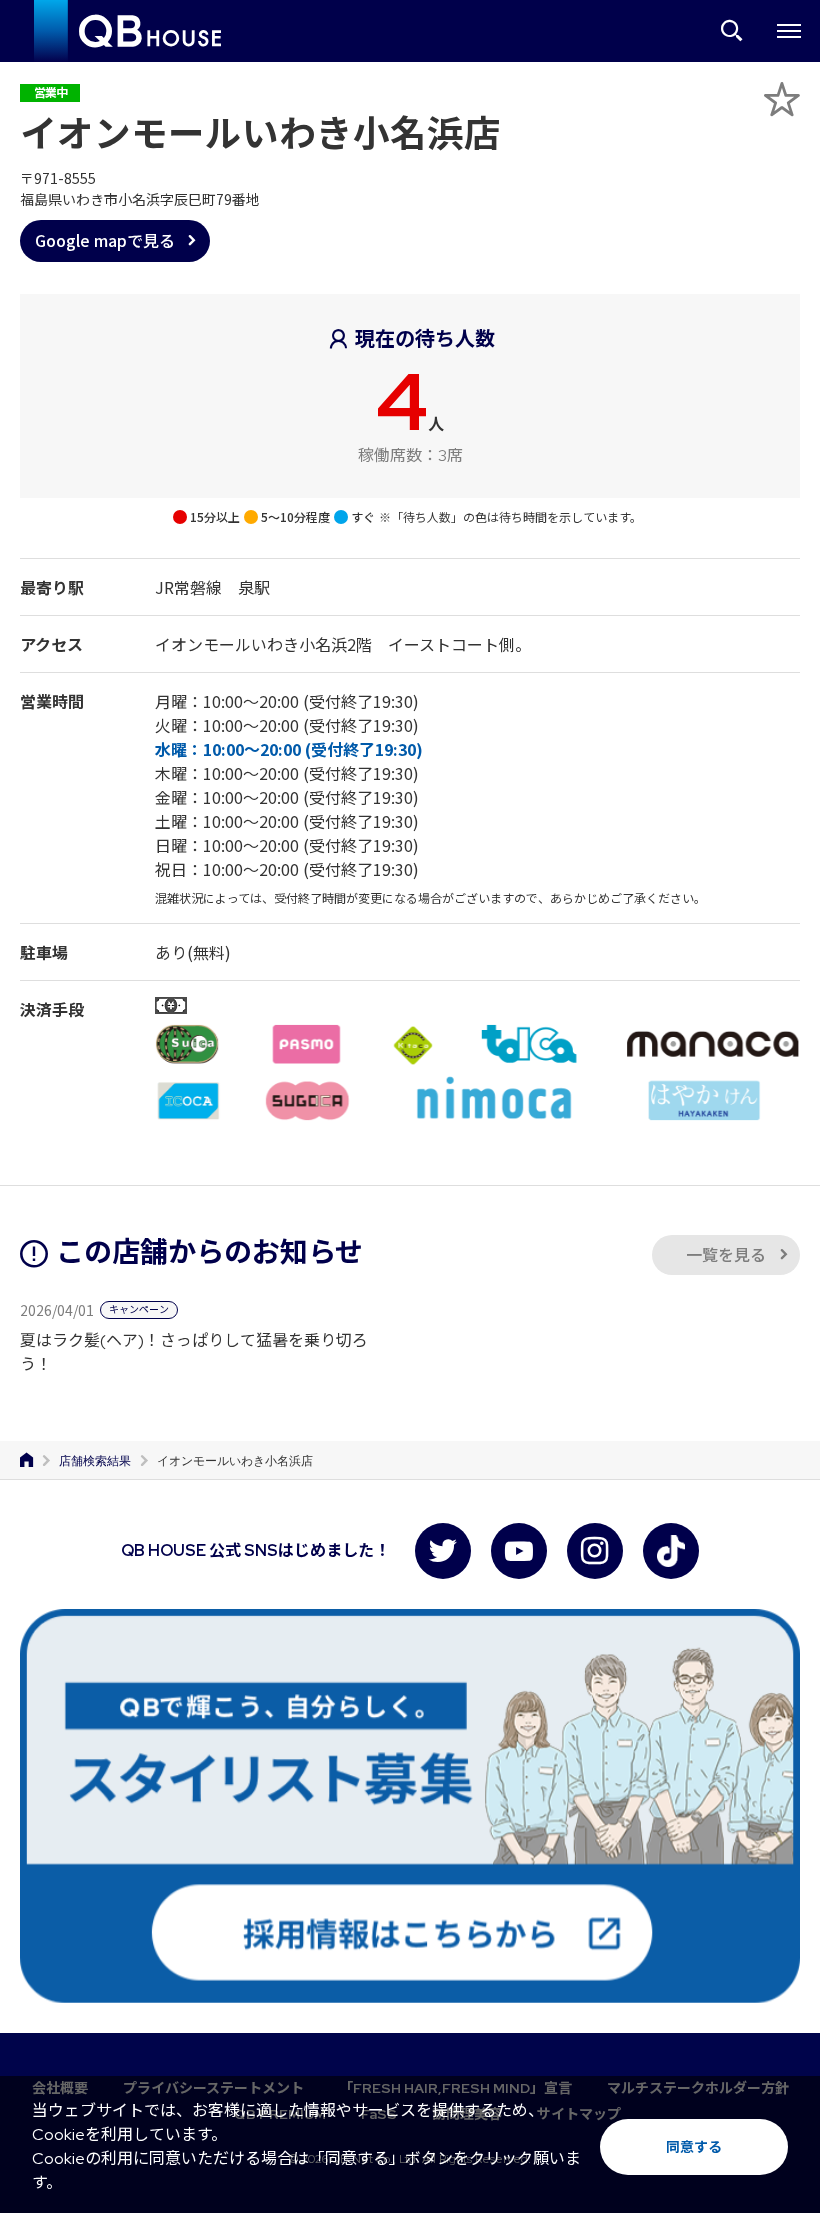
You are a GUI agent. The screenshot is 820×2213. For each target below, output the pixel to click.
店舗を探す (732, 31)
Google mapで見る (105, 240)
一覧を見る (726, 1255)
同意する (694, 2147)
